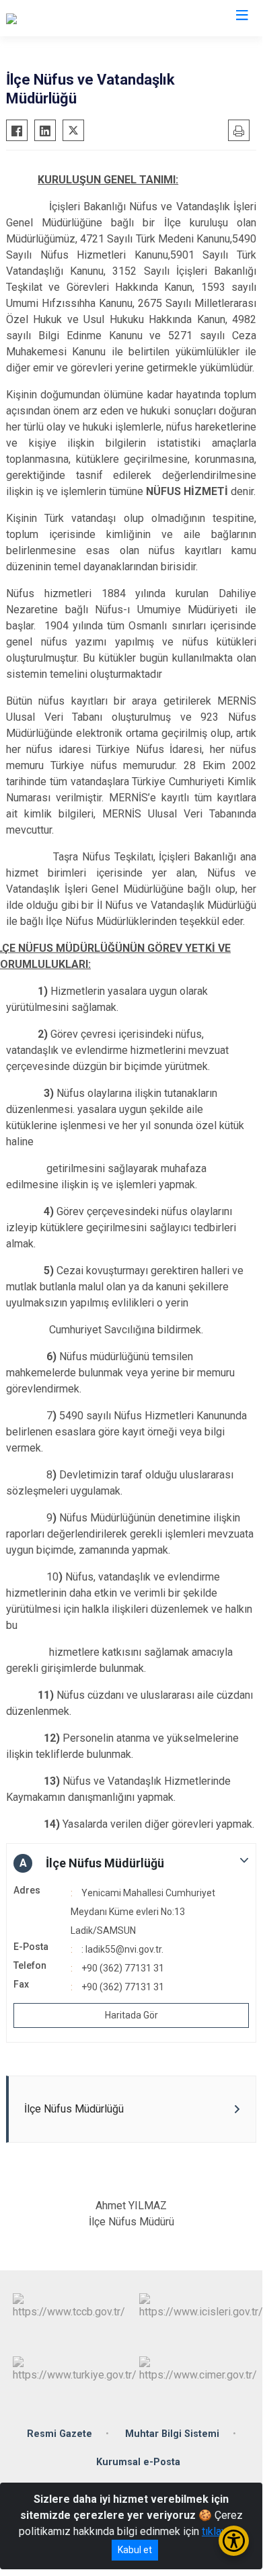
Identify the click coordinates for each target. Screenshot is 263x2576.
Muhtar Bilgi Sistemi (172, 2434)
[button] (131, 1863)
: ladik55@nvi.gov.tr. (122, 1949)
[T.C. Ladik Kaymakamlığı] (62, 18)
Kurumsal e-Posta (138, 2462)
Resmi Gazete (60, 2434)
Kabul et (135, 2550)
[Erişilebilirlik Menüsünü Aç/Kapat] (234, 2541)
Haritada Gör (131, 2015)
